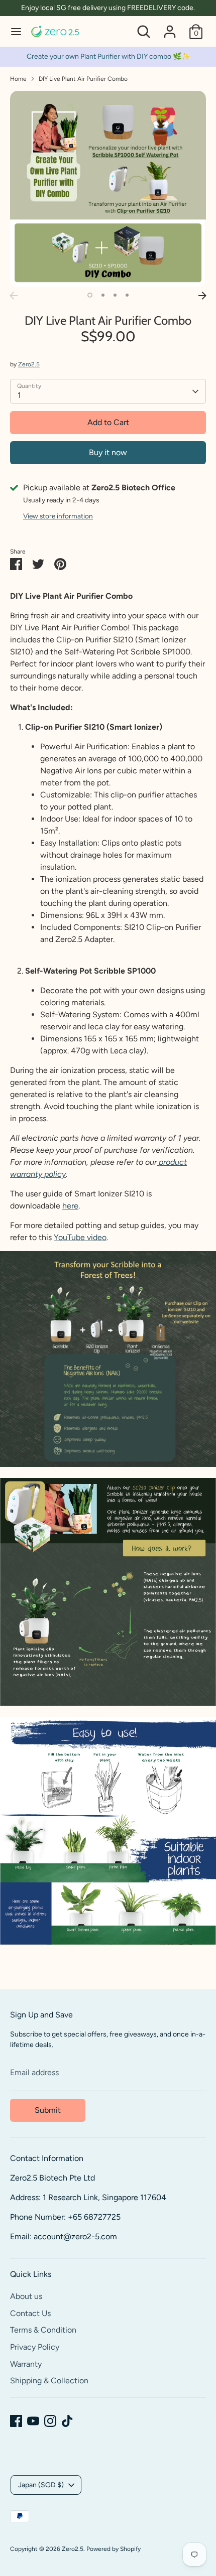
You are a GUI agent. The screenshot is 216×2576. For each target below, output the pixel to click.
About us (26, 2296)
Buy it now (108, 452)
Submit (48, 2110)
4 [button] (127, 295)
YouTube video (80, 1237)
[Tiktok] (67, 2421)
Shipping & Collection (49, 2381)
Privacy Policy (35, 2347)
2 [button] (103, 295)
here (70, 1206)
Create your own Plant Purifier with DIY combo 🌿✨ (108, 56)
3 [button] (115, 295)
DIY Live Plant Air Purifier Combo (83, 79)
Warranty (26, 2364)
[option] (108, 189)
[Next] (202, 296)
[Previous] (14, 296)
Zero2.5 (29, 364)
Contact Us (30, 2313)
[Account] (170, 27)
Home (18, 79)
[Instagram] (50, 2421)
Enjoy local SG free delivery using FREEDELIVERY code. (108, 8)
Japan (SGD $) (41, 2485)
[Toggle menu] (16, 31)
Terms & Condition (43, 2330)
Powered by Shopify (114, 2549)
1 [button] (90, 295)
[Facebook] (16, 2421)
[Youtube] (33, 2421)
